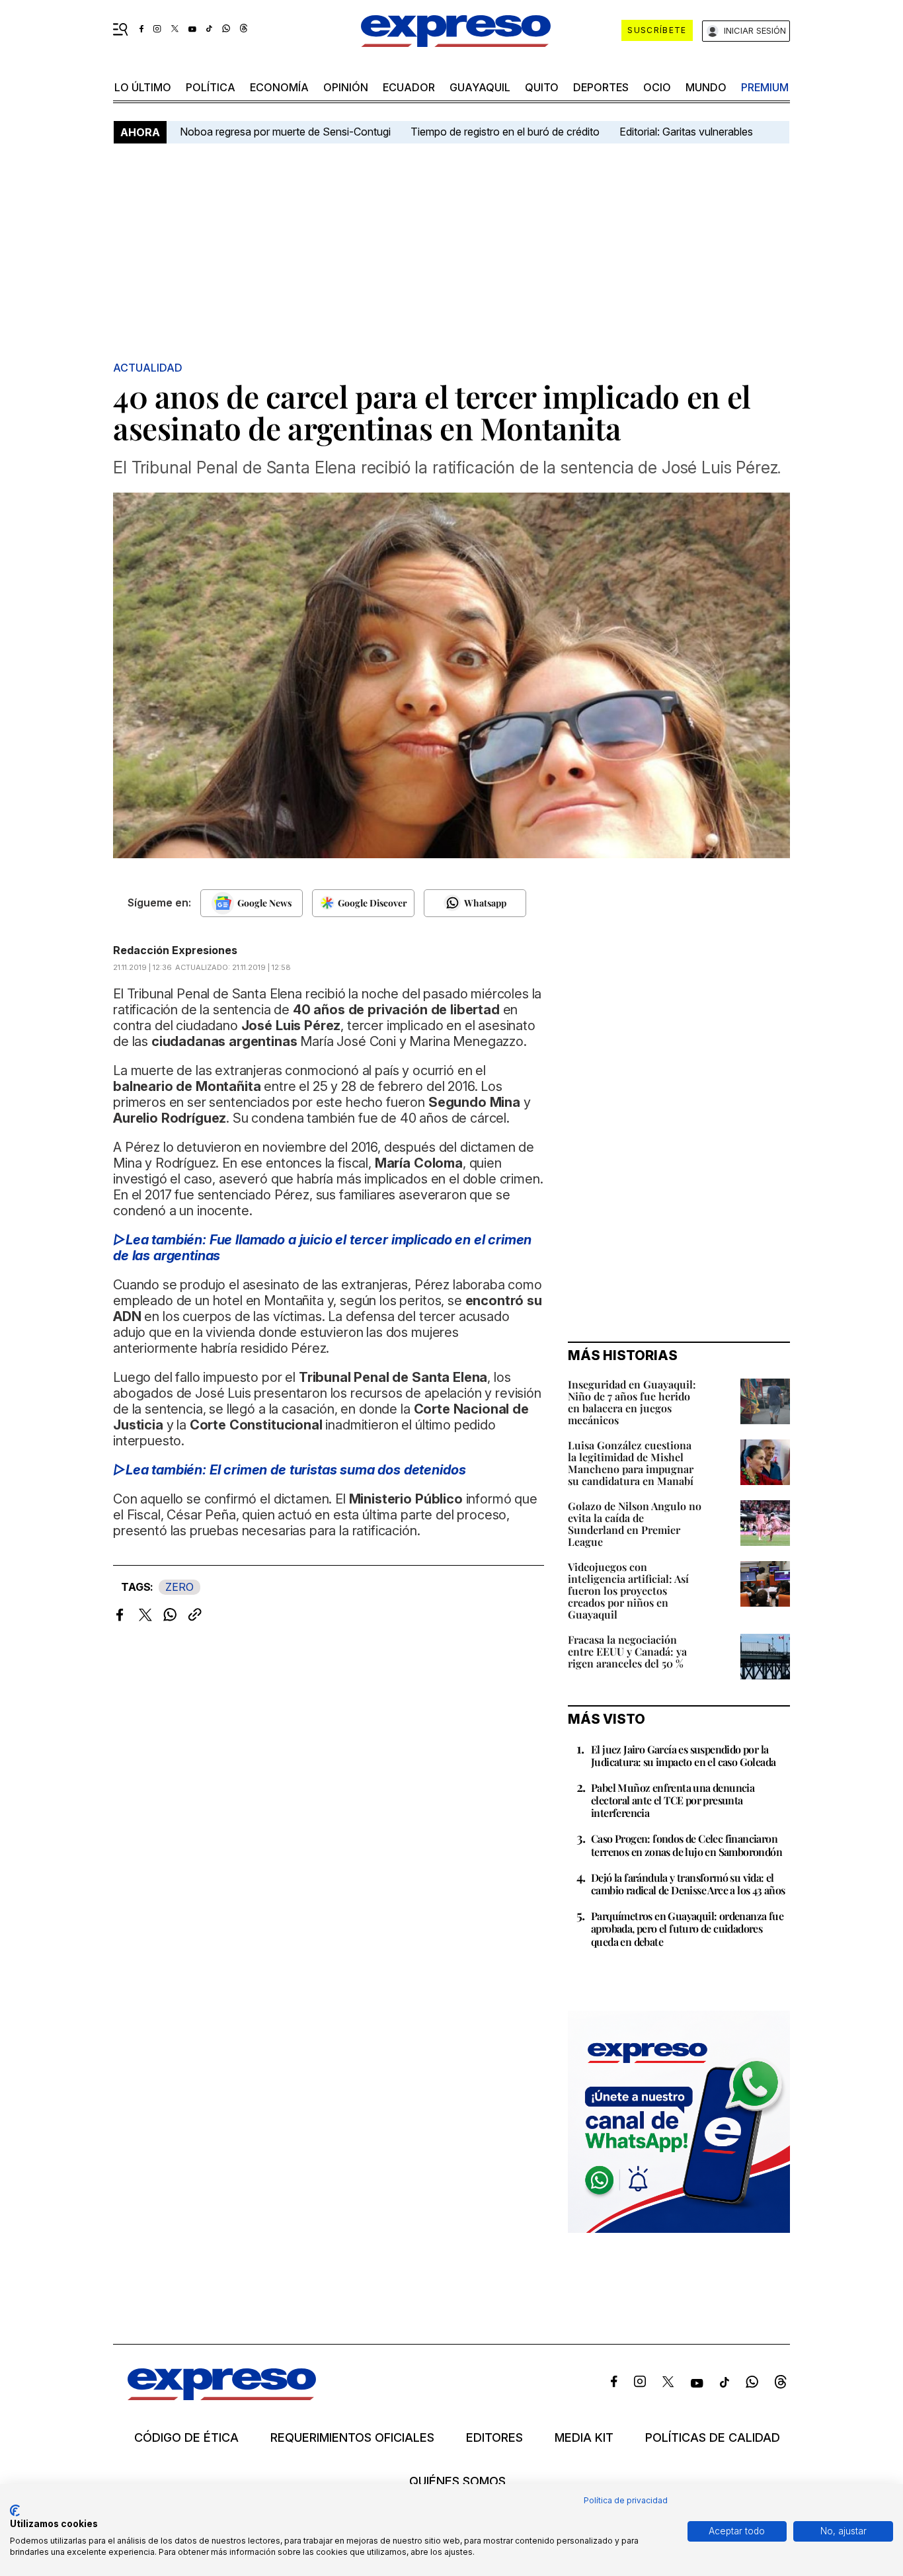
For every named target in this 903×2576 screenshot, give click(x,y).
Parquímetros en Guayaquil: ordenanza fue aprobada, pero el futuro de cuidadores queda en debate (687, 1928)
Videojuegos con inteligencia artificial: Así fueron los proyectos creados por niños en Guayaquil (628, 1590)
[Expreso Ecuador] (222, 2396)
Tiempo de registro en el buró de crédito (505, 132)
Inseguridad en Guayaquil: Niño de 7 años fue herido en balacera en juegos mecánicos (632, 1402)
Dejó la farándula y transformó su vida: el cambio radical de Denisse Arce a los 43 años (688, 1884)
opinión (346, 87)
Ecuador (409, 87)
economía (279, 87)
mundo (706, 87)
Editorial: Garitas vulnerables (686, 132)
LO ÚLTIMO (143, 87)
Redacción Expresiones (175, 950)
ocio (657, 87)
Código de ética (186, 2438)
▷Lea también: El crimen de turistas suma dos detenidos (289, 1470)
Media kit (584, 2438)
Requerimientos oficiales (352, 2438)
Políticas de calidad (713, 2438)
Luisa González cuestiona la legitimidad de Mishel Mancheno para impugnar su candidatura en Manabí (631, 1463)
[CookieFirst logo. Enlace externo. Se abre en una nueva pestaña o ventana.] (15, 2511)
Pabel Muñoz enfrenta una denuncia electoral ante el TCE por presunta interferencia (673, 1800)
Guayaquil (480, 87)
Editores (494, 2438)
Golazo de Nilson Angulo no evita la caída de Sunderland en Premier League (635, 1524)
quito (542, 87)
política (211, 87)
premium (765, 87)
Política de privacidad (626, 2500)
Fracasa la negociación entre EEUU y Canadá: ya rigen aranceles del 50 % (627, 1651)
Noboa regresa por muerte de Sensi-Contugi (285, 132)
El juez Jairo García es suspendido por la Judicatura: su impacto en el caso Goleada (683, 1755)
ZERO (179, 1587)
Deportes (601, 87)
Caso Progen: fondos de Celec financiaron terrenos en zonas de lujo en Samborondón (687, 1845)
